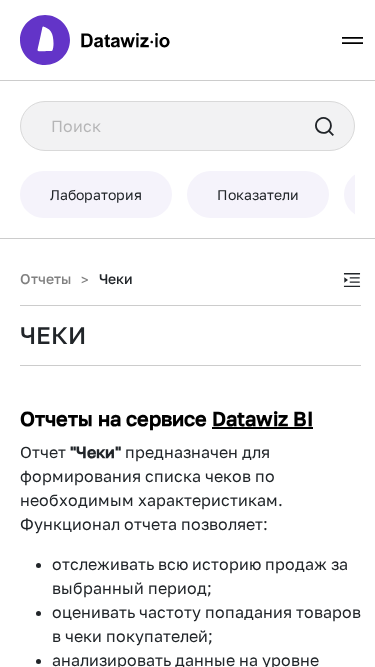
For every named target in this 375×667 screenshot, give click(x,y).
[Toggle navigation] (352, 40)
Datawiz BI (262, 418)
